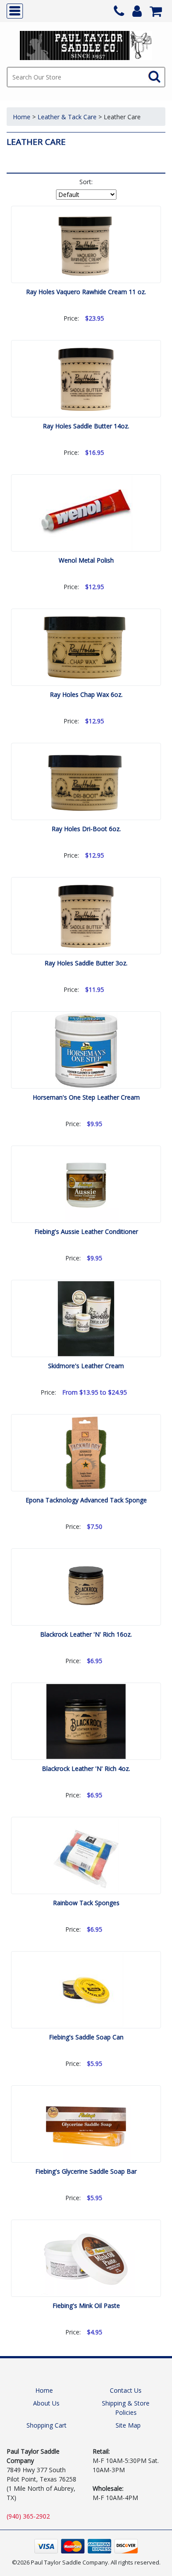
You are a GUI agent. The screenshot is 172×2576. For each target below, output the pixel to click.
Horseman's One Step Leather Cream (86, 1097)
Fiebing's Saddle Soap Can (86, 2037)
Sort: (86, 182)
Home (22, 117)
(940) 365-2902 (28, 2516)
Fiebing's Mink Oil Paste (86, 2306)
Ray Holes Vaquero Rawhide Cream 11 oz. (86, 292)
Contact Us (126, 2390)
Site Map (128, 2425)
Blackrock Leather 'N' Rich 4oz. (86, 1768)
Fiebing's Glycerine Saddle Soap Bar (86, 2171)
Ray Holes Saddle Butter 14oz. (86, 426)
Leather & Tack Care (67, 117)
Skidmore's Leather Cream (86, 1366)
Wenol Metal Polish (86, 560)
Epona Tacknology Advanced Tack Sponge (86, 1500)
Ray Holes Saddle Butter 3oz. (86, 963)
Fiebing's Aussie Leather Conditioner (86, 1231)
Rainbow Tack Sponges (86, 1903)
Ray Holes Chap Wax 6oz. (86, 694)
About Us (46, 2403)
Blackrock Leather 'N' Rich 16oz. (86, 1634)
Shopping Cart (47, 2425)
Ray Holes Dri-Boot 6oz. (86, 829)
